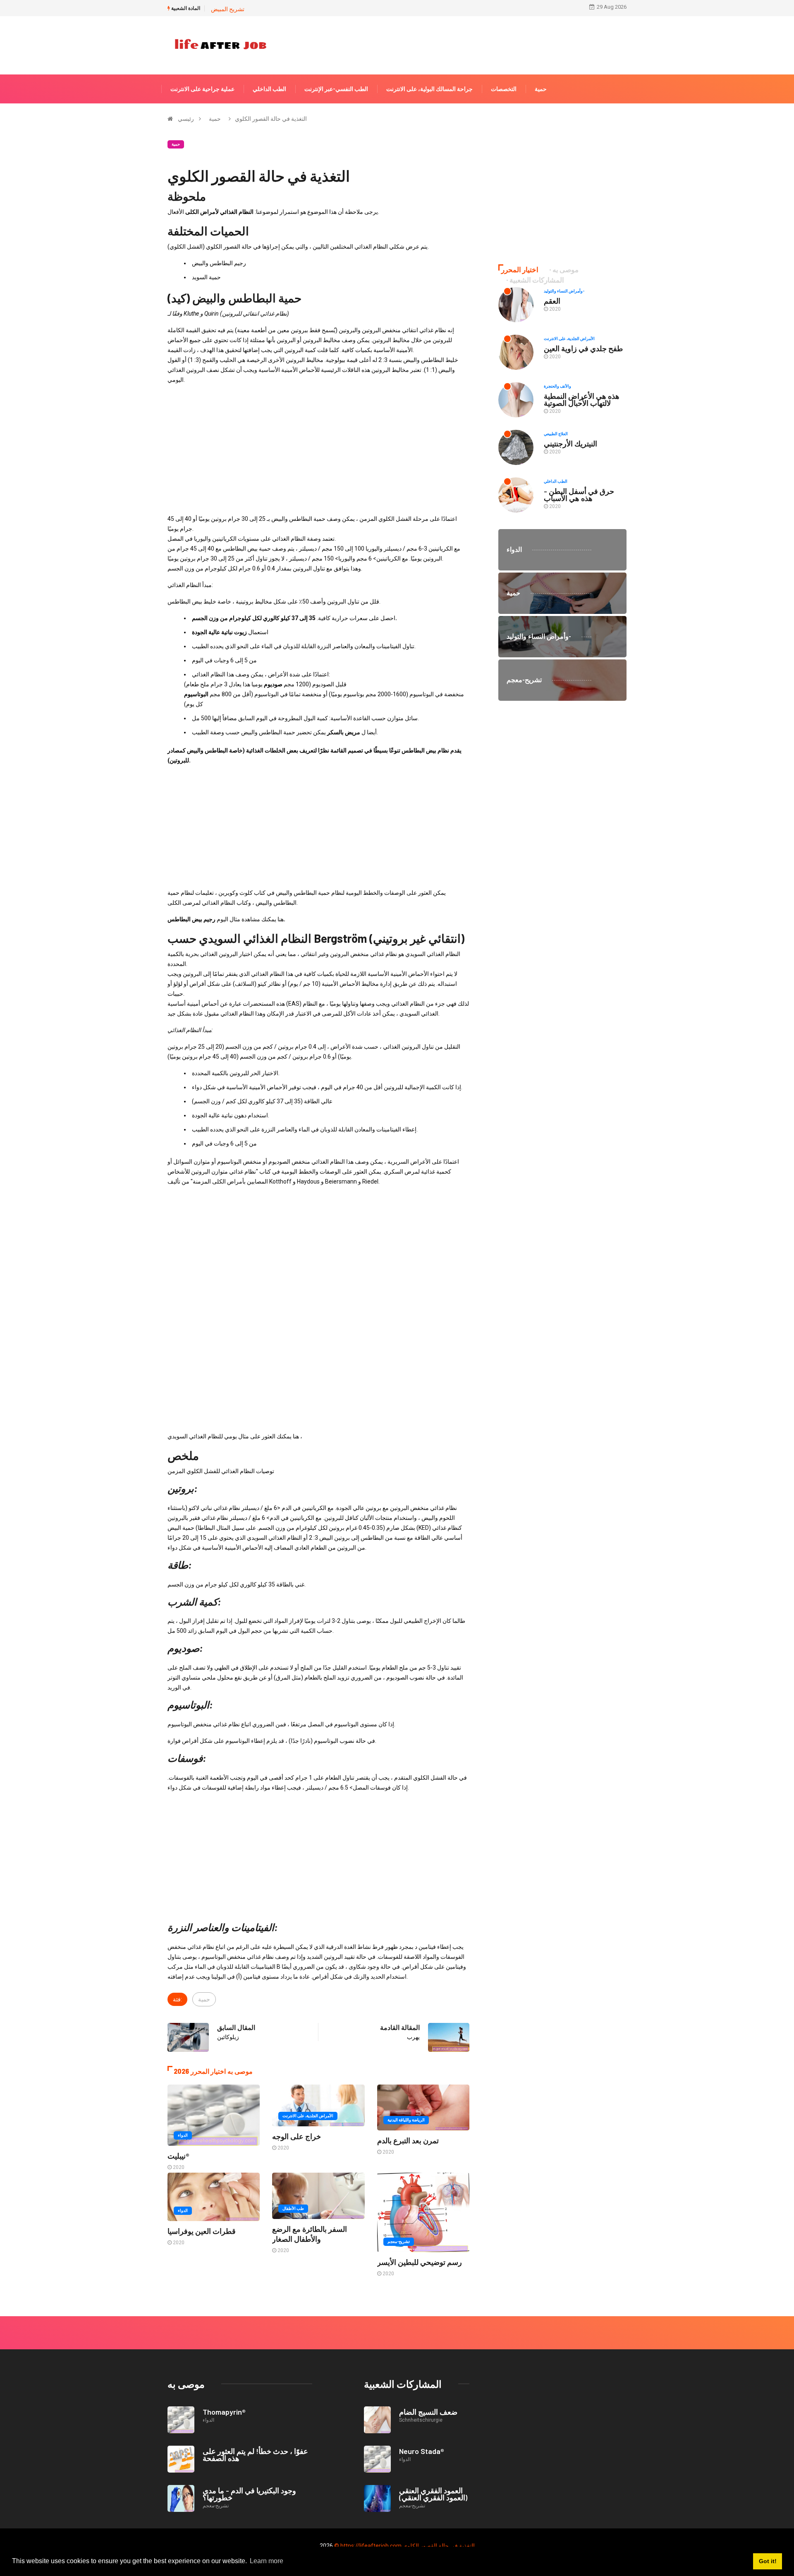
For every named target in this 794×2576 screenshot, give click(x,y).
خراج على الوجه (297, 2136)
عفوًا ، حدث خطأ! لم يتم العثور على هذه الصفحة (255, 2455)
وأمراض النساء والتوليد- (564, 291)
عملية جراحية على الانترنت (202, 89)
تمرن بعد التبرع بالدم (408, 2140)
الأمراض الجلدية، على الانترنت (308, 2116)
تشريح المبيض (228, 9)
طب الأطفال (293, 2208)
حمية (541, 89)
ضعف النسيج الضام (428, 2412)
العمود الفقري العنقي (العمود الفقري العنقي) (433, 2494)
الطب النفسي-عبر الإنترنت (336, 89)
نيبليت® (178, 2156)
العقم (552, 301)
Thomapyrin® (224, 2412)
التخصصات (504, 89)
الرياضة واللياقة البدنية (406, 2120)
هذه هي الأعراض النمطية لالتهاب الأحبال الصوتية (582, 399)
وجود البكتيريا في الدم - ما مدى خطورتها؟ (249, 2494)
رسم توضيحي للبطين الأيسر (420, 2262)
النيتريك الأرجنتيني (570, 443)
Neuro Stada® (422, 2451)
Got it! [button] (768, 2561)
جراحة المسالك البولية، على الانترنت (429, 89)
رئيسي (186, 119)
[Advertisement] (318, 449)
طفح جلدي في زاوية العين (583, 348)
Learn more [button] (267, 2561)
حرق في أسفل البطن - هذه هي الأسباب (579, 495)
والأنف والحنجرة (557, 386)
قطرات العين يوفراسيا (202, 2231)
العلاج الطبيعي (556, 434)
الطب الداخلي (269, 89)
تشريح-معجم (399, 2242)
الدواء (183, 2135)
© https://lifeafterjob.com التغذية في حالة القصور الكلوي (404, 2546)
